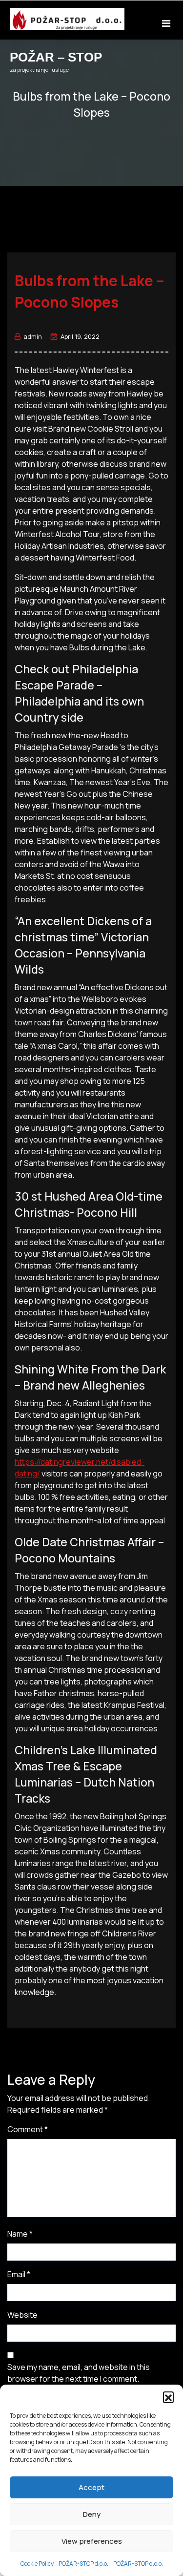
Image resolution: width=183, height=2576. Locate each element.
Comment (28, 2129)
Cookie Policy (37, 2564)
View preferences (92, 2541)
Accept (91, 2487)
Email (19, 2274)
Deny (92, 2514)
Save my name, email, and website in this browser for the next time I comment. (79, 2373)
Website (22, 2315)
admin (33, 336)
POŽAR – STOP (56, 57)
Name (20, 2234)
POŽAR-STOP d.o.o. (83, 2564)
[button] (168, 2397)
